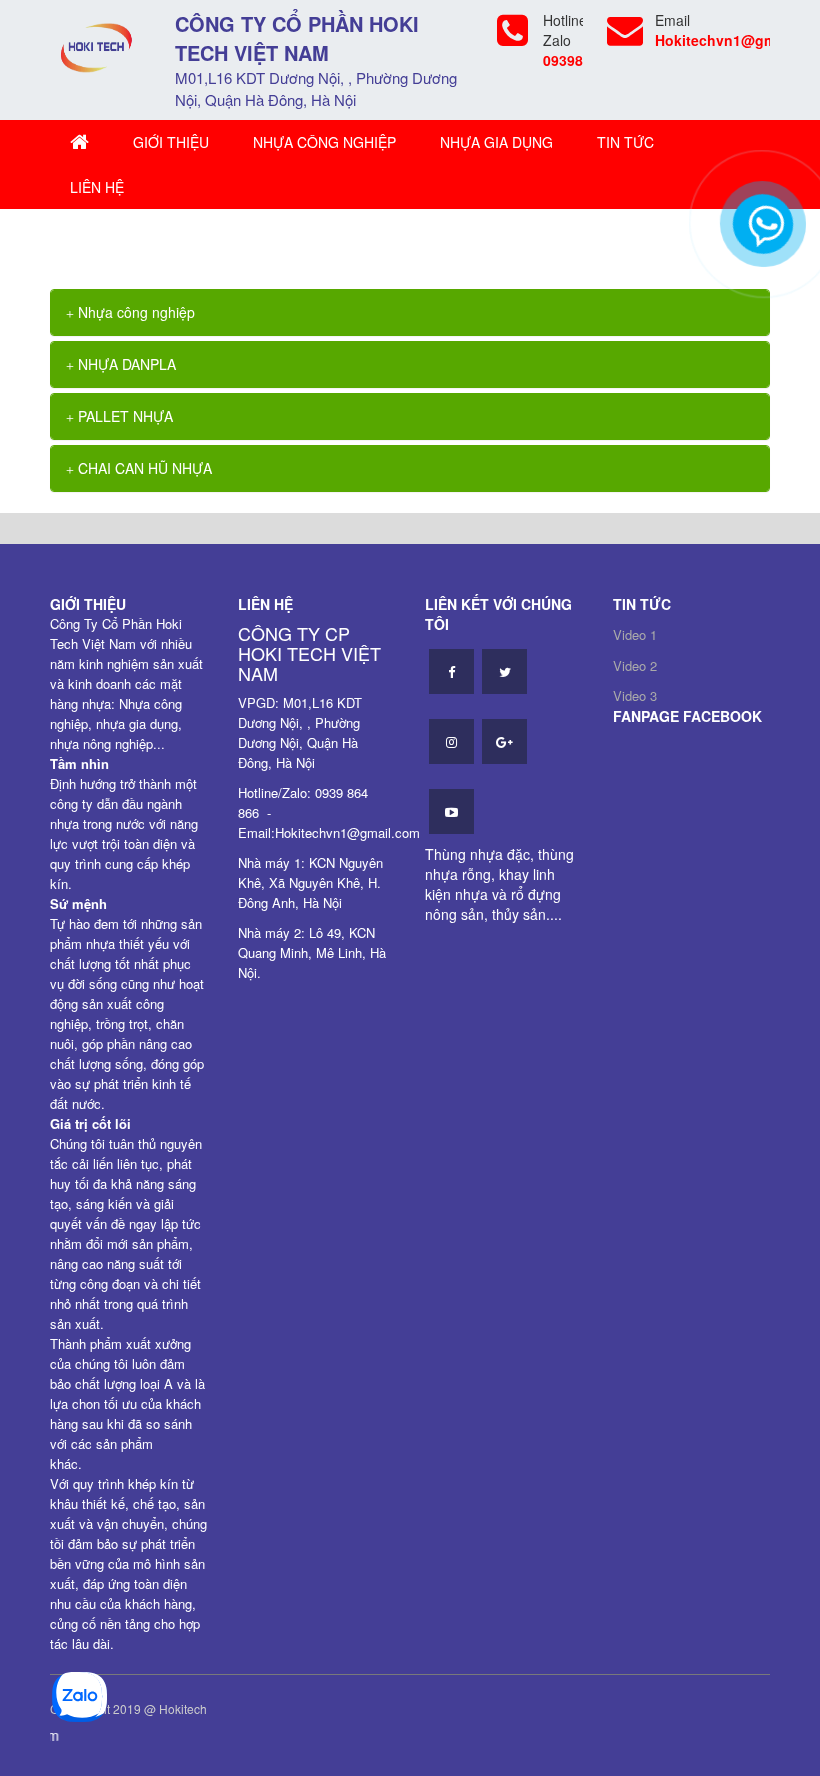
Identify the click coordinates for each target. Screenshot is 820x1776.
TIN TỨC (625, 142)
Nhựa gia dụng (496, 142)
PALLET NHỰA (123, 416)
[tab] (410, 312)
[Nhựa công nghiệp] (97, 45)
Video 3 (635, 695)
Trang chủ (107, 239)
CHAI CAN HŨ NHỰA (143, 468)
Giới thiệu (171, 142)
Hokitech (183, 1708)
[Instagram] (451, 741)
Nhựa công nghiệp (324, 142)
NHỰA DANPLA (125, 364)
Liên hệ (97, 187)
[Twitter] (504, 671)
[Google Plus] (504, 741)
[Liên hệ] (759, 234)
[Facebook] (451, 671)
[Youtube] (451, 811)
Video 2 (635, 665)
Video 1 (635, 634)
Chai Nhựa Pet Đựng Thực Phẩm (270, 239)
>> (153, 239)
